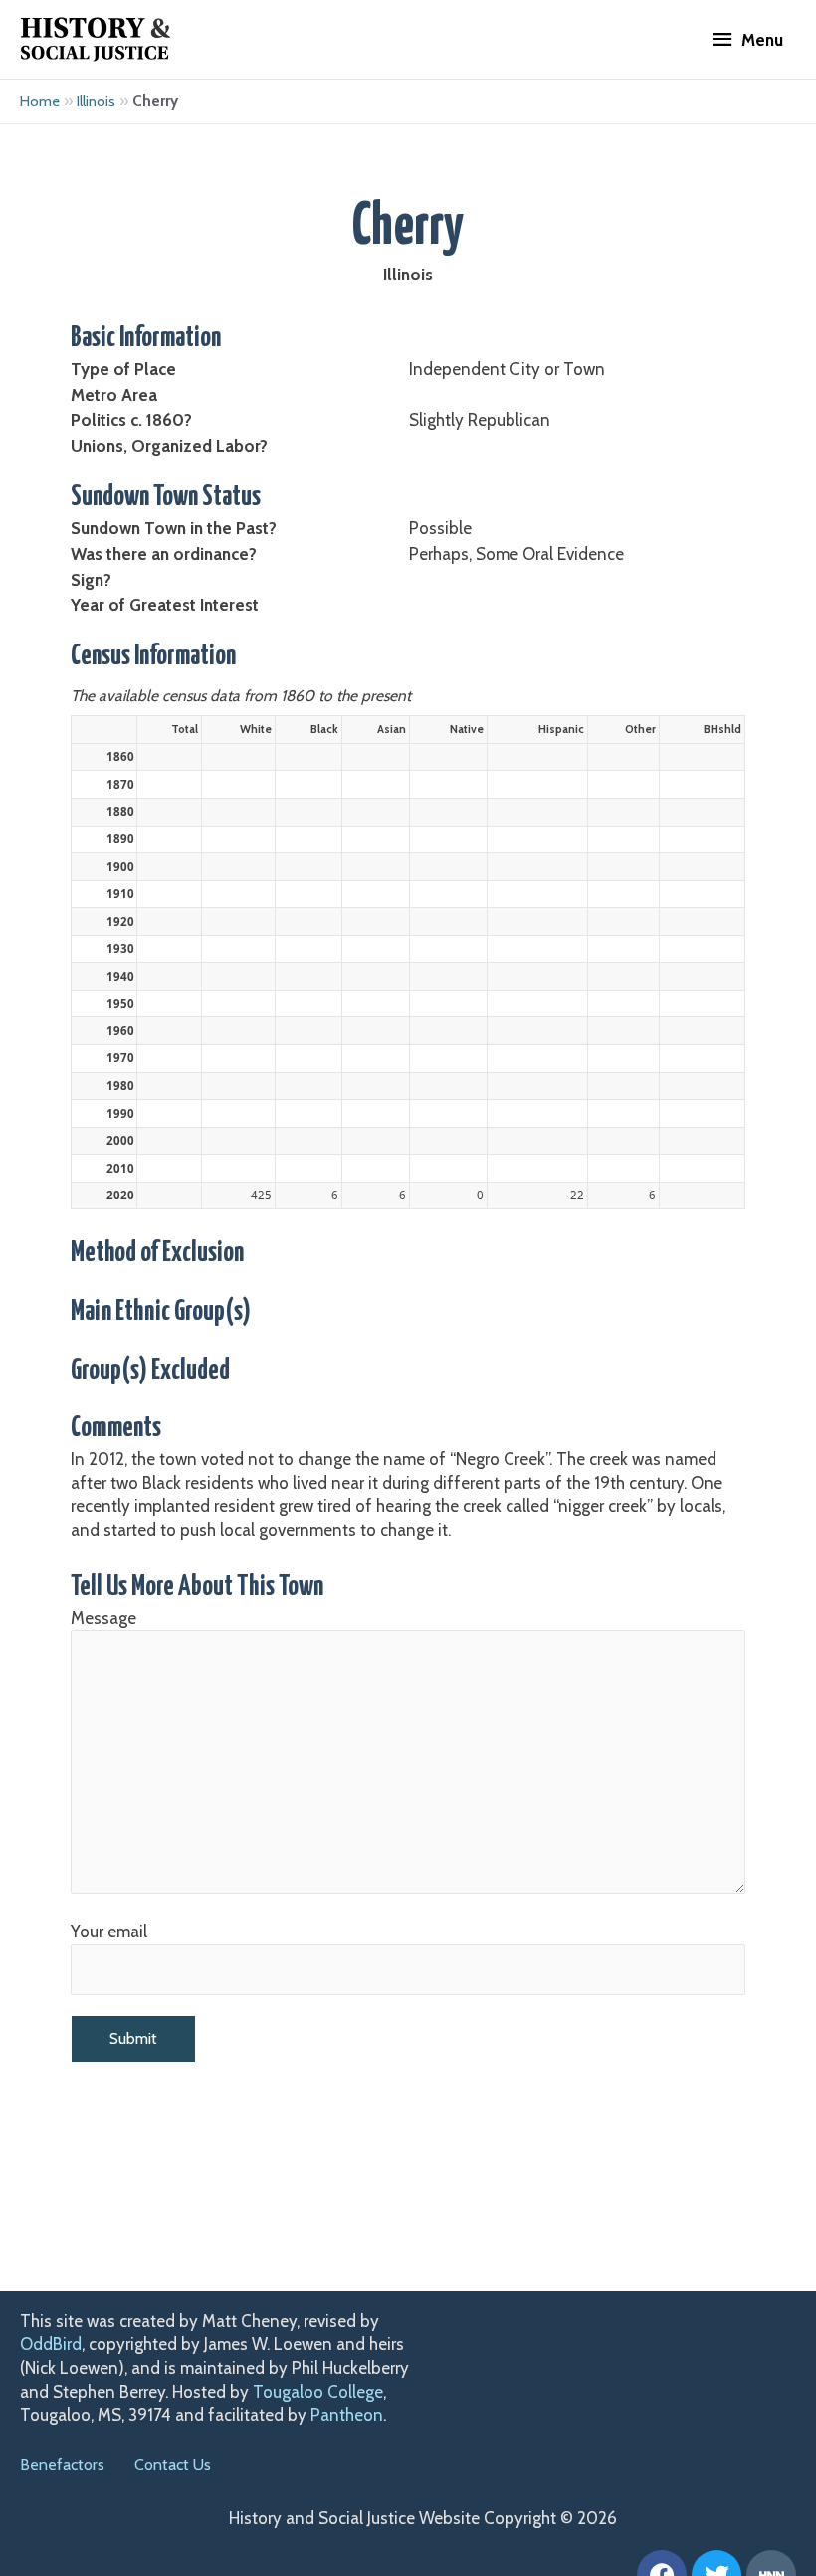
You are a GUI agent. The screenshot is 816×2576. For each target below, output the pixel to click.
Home (40, 101)
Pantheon (347, 2415)
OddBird (51, 2344)
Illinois (96, 101)
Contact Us (173, 2464)
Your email (109, 1932)
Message (103, 1618)
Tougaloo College (318, 2392)
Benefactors (62, 2464)
